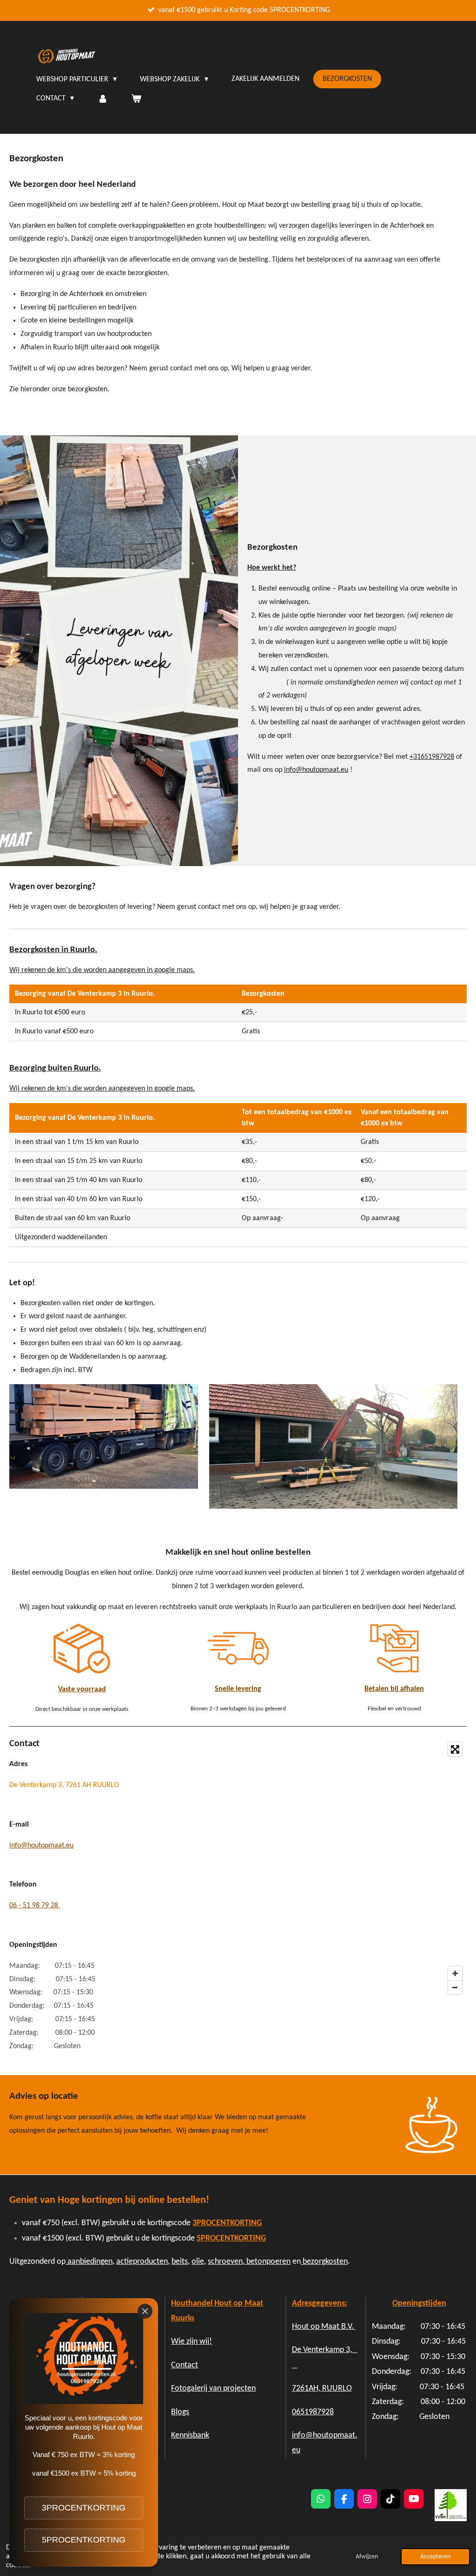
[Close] (145, 2311)
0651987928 (313, 2412)
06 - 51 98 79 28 (35, 1906)
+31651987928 (432, 757)
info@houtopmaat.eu (316, 770)
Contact (185, 2365)
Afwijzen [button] (367, 2557)
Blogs (180, 2412)
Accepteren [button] (435, 2557)
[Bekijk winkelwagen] (136, 99)
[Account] (102, 99)
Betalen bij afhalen (394, 1689)
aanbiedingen (89, 2262)
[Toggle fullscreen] (455, 1749)
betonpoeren (268, 2262)
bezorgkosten (324, 2262)
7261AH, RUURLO (322, 2389)
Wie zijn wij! (192, 2342)
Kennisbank (190, 2435)
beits (180, 2262)
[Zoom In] (455, 1973)
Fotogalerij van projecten (213, 2389)
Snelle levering (238, 1689)
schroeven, (227, 2262)
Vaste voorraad (82, 1689)
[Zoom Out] (455, 1987)
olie (198, 2262)
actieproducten (142, 2262)
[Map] (325, 1868)
